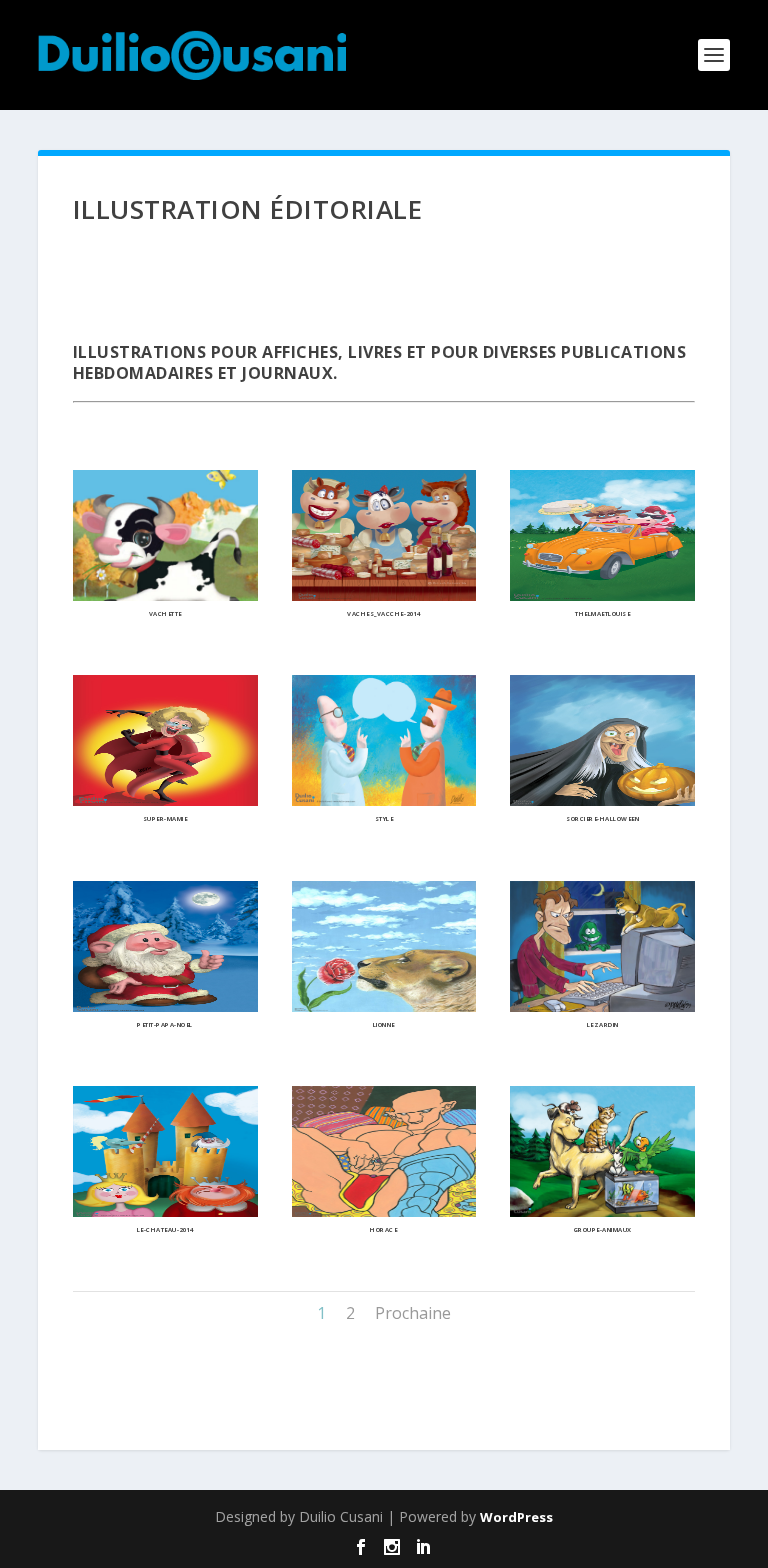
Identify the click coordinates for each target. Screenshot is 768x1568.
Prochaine (413, 1313)
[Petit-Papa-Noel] (165, 1006)
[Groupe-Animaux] (602, 1211)
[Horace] (384, 1211)
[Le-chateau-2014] (165, 1211)
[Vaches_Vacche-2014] (384, 595)
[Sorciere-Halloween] (602, 800)
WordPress (516, 1517)
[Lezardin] (602, 1006)
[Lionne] (384, 1006)
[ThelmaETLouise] (602, 595)
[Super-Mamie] (165, 800)
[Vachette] (165, 595)
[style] (384, 800)
